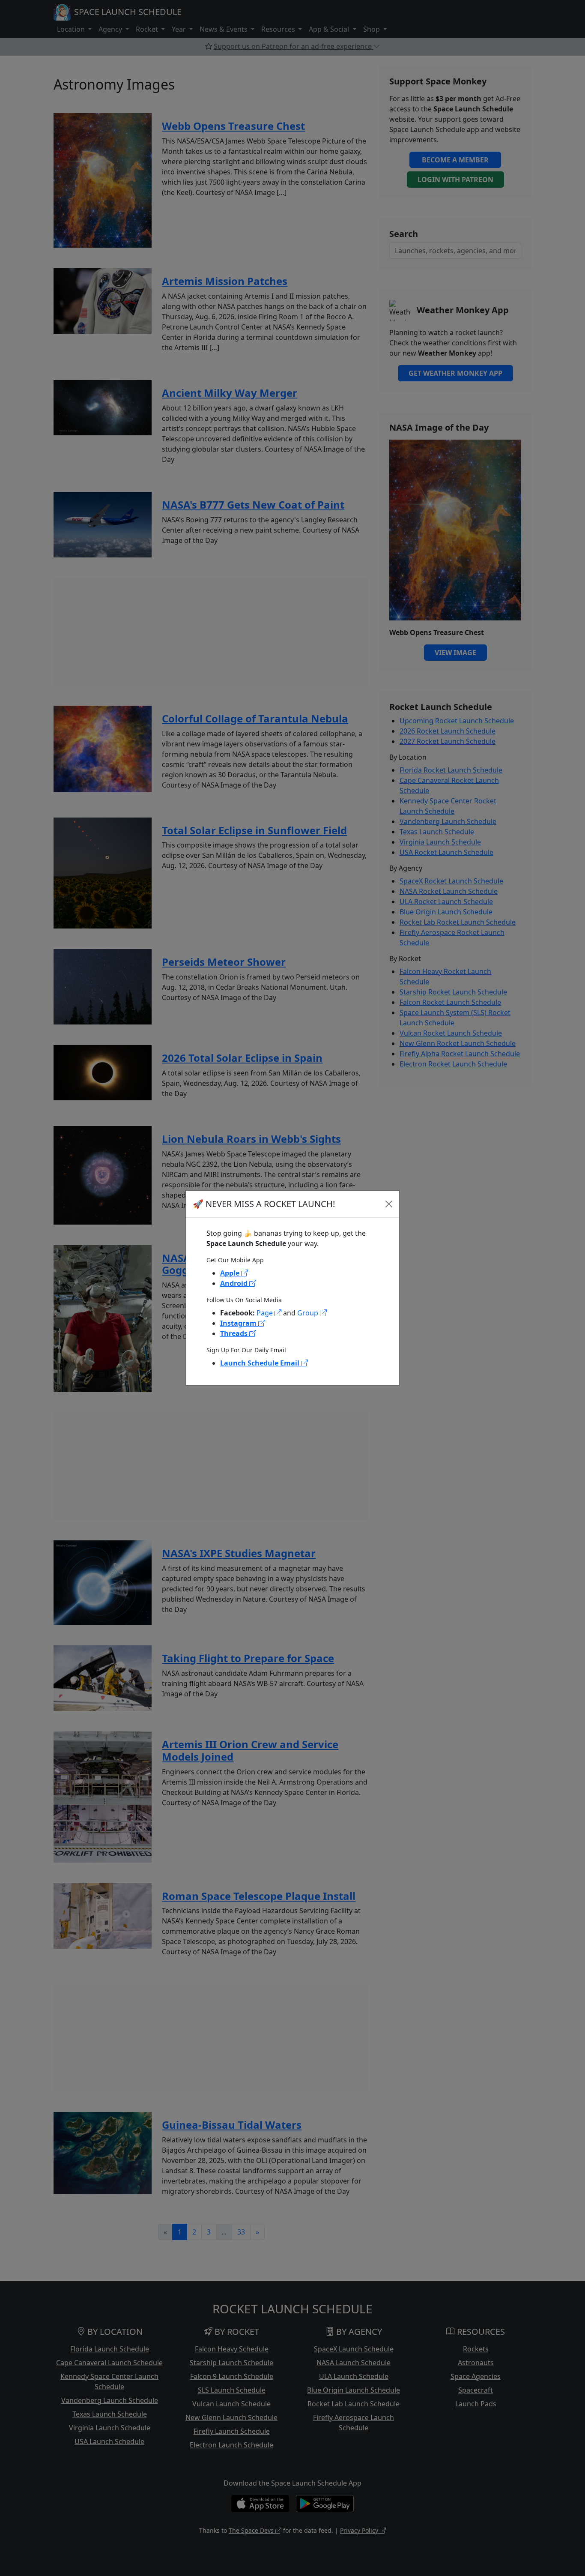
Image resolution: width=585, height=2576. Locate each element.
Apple (231, 1273)
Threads (235, 1333)
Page (266, 1313)
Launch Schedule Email (261, 1363)
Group (309, 1313)
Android (235, 1283)
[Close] (389, 1204)
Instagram (239, 1323)
